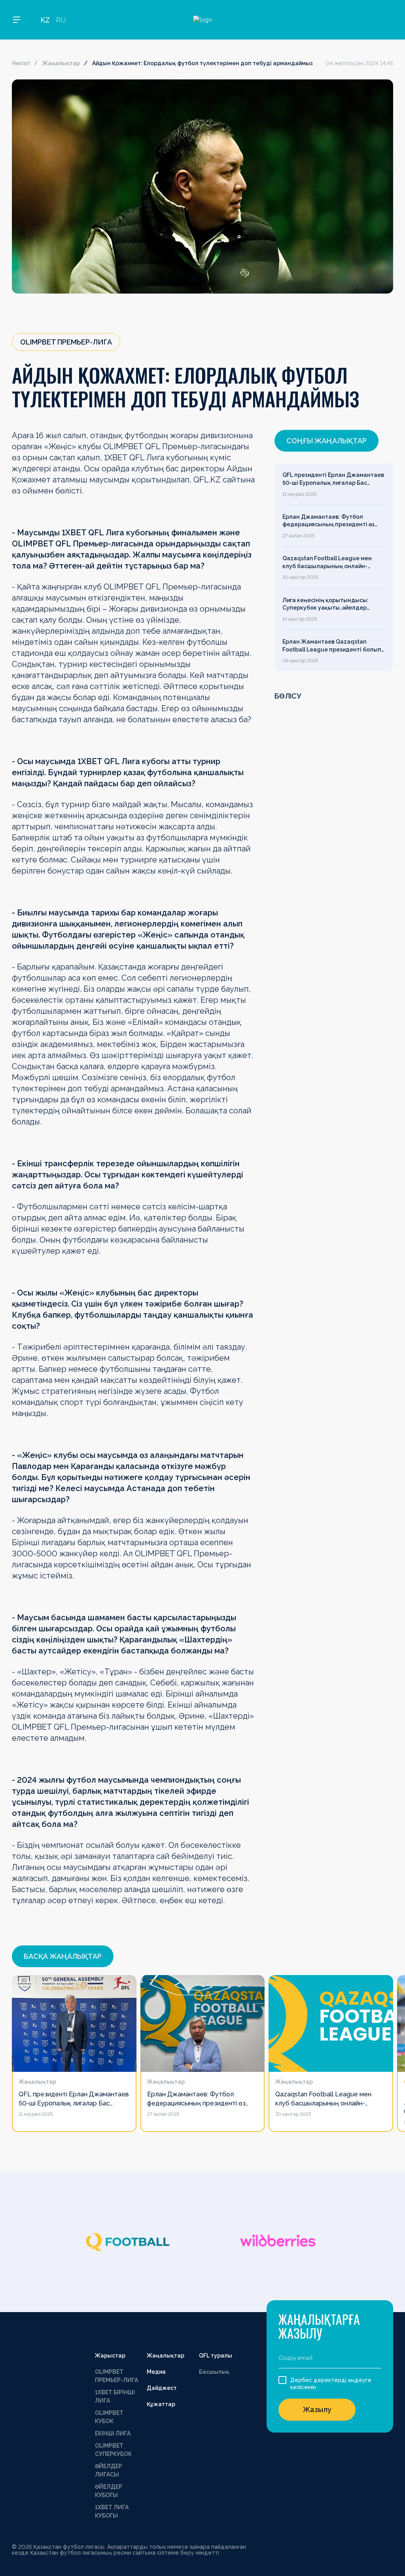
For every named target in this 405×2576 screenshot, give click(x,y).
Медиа (156, 2372)
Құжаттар (161, 2404)
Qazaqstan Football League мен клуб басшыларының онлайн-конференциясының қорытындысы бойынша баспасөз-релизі (333, 563)
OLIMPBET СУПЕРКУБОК (113, 2450)
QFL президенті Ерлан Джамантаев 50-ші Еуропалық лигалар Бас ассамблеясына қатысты (333, 479)
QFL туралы (216, 2356)
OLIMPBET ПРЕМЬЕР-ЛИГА (116, 2376)
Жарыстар (110, 2356)
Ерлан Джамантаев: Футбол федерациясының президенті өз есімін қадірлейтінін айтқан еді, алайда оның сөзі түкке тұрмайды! (332, 521)
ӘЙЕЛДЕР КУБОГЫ (109, 2491)
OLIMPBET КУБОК (109, 2417)
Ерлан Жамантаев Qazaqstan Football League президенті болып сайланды (332, 646)
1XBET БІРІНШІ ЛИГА (115, 2396)
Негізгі (21, 63)
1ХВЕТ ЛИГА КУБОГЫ (112, 2511)
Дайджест (162, 2388)
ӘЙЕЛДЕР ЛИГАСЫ (109, 2470)
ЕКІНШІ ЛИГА (113, 2433)
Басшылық (214, 2372)
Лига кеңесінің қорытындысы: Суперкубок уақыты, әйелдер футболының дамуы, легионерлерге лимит (326, 604)
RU (61, 20)
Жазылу (317, 2409)
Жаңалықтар (61, 63)
